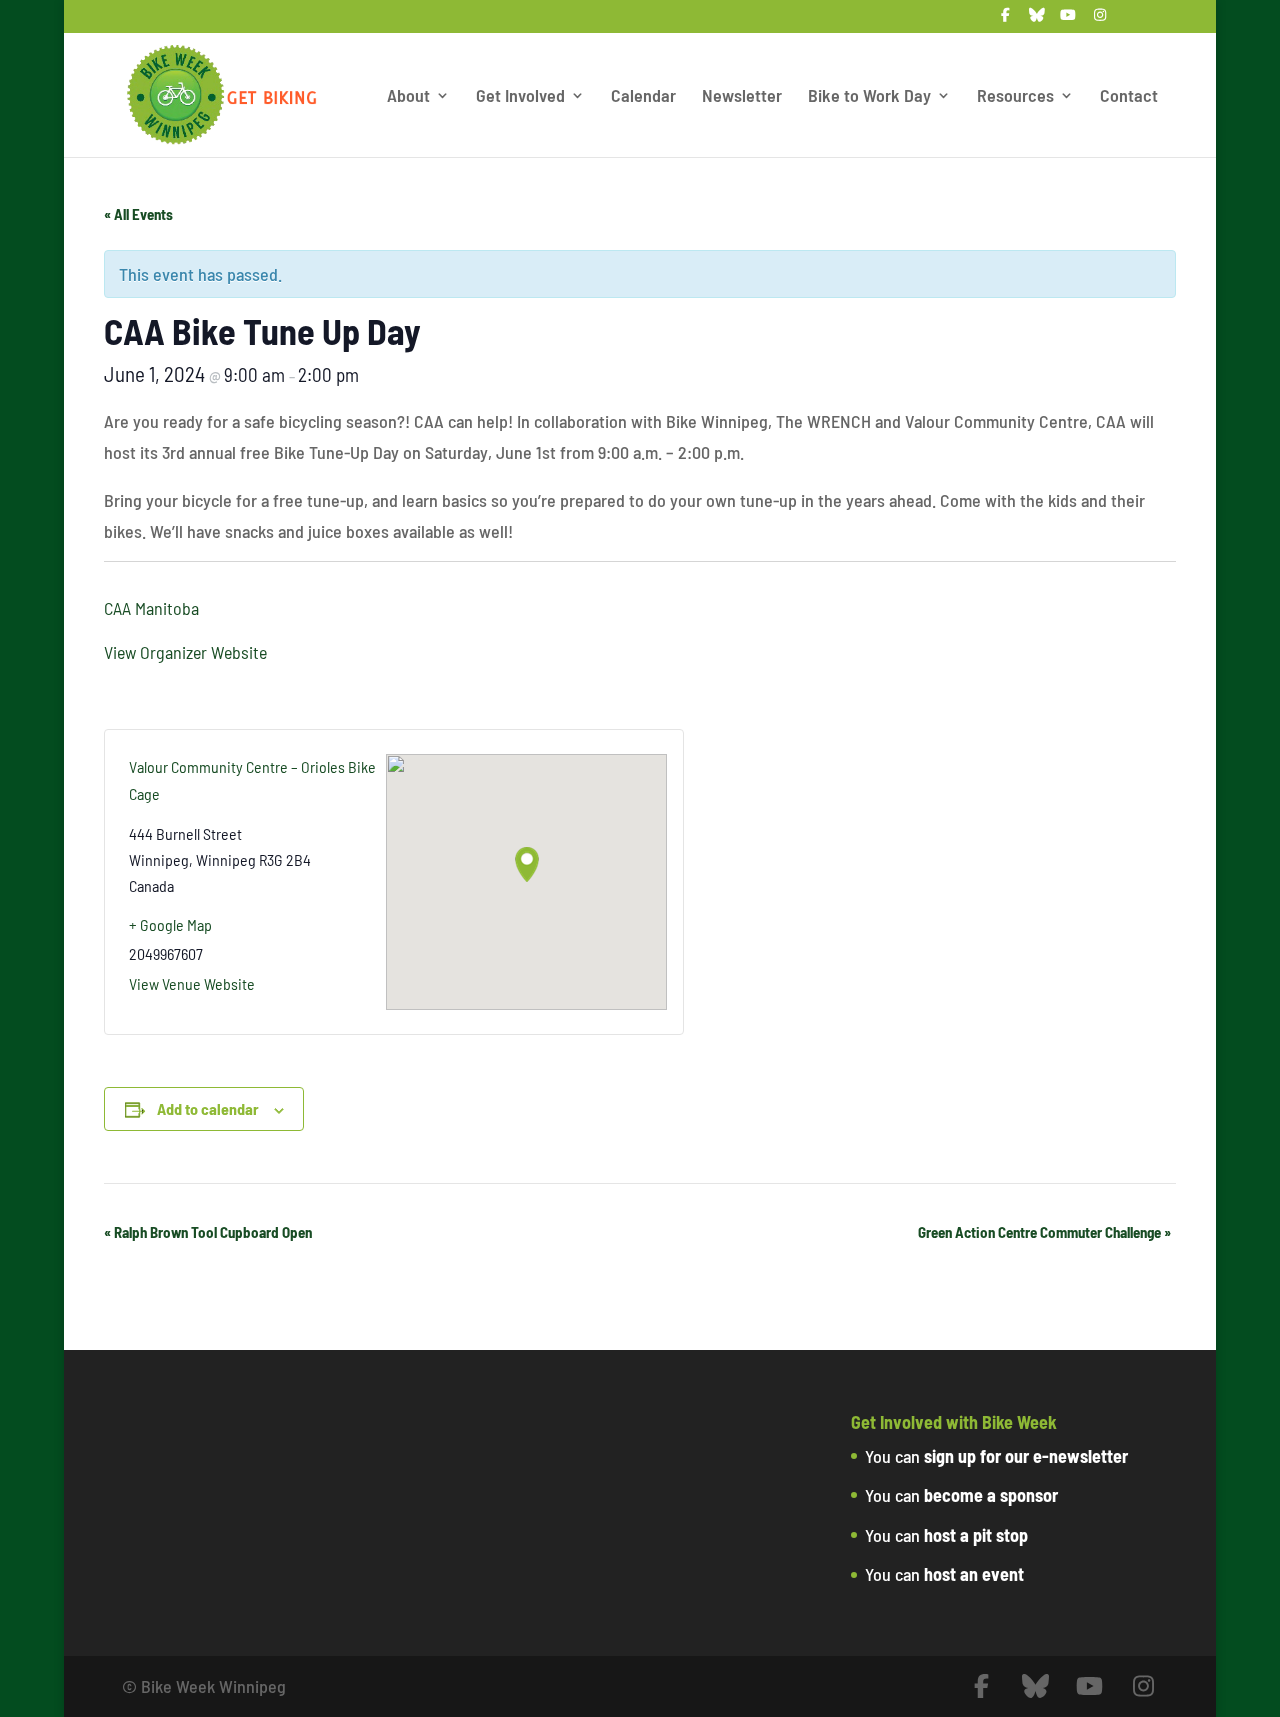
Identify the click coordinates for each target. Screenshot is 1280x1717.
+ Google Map (170, 924)
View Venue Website (192, 983)
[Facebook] (1005, 20)
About (408, 97)
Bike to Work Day (869, 97)
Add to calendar (208, 1108)
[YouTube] (1068, 20)
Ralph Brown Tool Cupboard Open (208, 1232)
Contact (1129, 97)
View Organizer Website (185, 652)
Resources (1015, 97)
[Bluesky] (1037, 20)
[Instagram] (1100, 20)
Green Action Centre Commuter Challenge (1044, 1232)
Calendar (643, 97)
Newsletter (742, 97)
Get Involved (520, 97)
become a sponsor (991, 1495)
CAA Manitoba (151, 608)
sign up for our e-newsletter (1026, 1456)
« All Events (138, 214)
